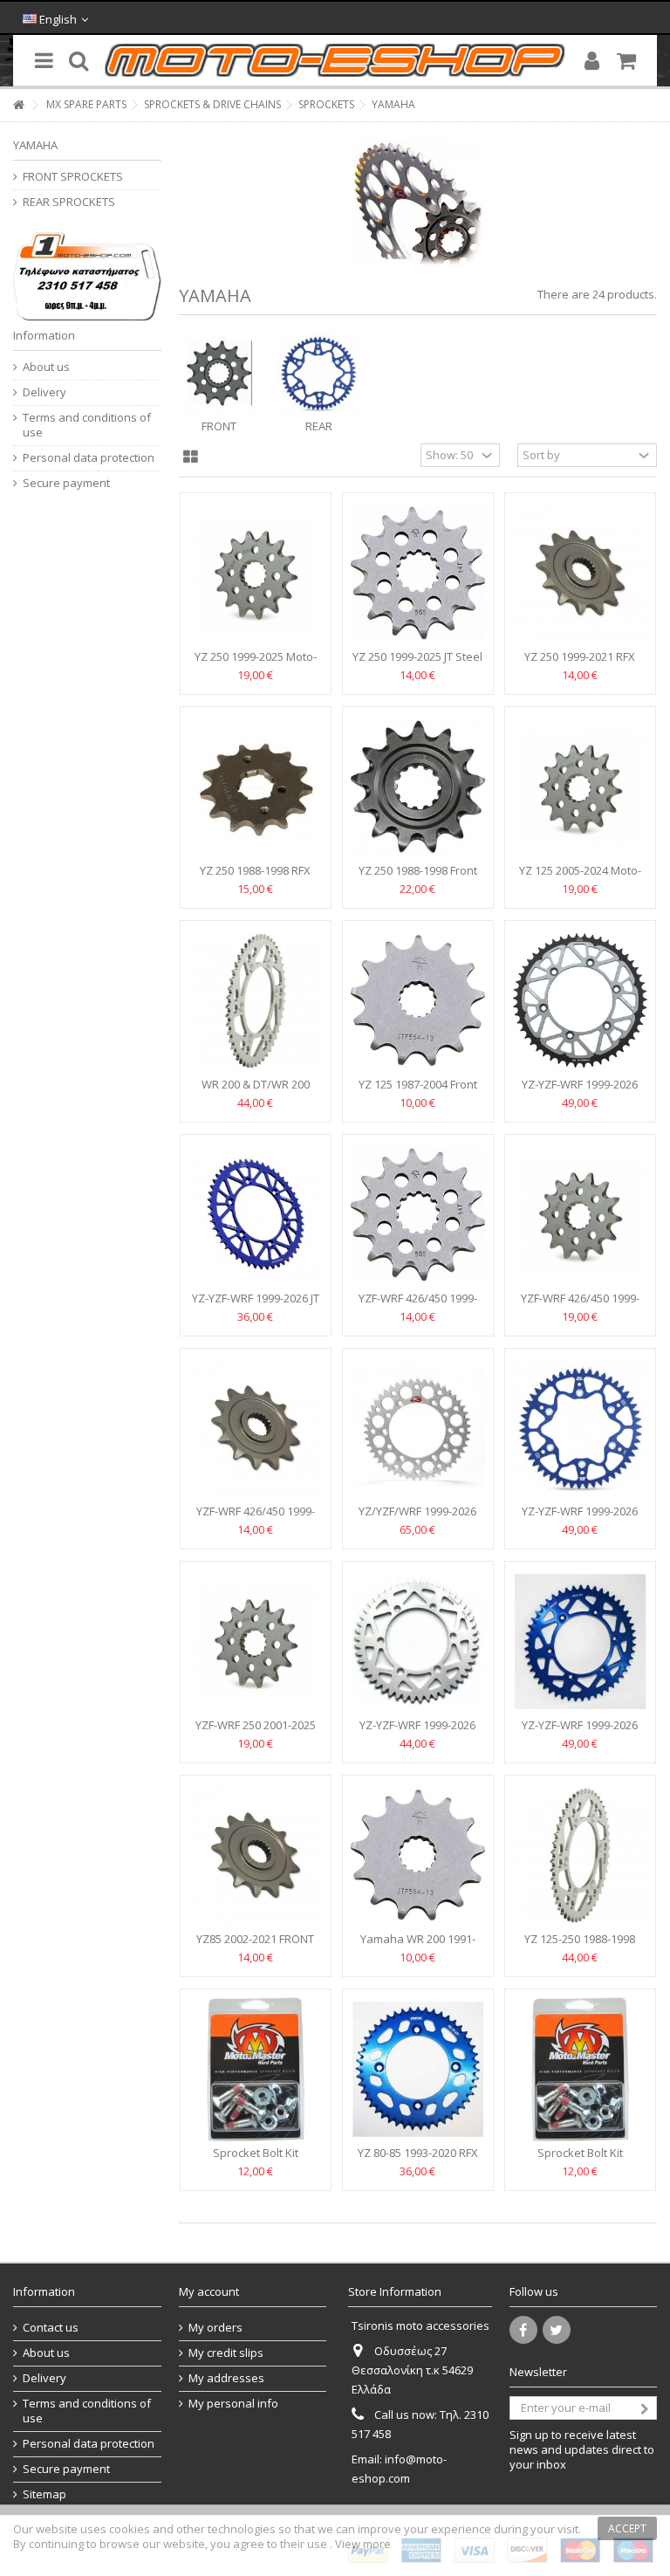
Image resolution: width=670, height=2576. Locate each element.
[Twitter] (557, 2330)
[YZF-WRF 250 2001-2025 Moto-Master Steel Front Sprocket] (256, 1642)
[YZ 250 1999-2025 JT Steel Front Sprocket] (418, 573)
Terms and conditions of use (87, 425)
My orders (215, 2328)
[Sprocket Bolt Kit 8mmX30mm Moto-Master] (580, 2069)
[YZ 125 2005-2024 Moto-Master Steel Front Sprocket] (580, 787)
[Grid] (191, 457)
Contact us (51, 2328)
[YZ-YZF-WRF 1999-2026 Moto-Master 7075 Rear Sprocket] (580, 1429)
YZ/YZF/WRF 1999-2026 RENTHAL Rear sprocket (418, 1518)
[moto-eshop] (335, 60)
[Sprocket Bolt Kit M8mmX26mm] (256, 2069)
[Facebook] (523, 2330)
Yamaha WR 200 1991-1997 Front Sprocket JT (418, 1946)
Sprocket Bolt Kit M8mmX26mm (256, 2160)
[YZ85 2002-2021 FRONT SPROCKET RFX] (256, 1855)
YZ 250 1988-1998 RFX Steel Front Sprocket (255, 878)
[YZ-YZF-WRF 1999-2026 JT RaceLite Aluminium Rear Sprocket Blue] (256, 1215)
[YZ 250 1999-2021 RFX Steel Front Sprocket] (580, 573)
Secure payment (66, 483)
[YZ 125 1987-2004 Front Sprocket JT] (418, 1001)
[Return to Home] (18, 105)
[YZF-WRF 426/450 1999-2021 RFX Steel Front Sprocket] (256, 1429)
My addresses (226, 2378)
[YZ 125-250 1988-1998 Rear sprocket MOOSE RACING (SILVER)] (580, 1855)
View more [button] (363, 2544)
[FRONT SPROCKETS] (220, 374)
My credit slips (226, 2353)
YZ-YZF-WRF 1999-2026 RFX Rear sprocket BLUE (580, 1732)
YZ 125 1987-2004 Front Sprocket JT (418, 1092)
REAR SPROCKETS (69, 202)
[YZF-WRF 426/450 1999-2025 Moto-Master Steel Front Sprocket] (580, 1215)
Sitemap (44, 2494)
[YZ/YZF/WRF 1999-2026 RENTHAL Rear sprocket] (418, 1429)
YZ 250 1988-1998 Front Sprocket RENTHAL (418, 878)
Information (44, 335)
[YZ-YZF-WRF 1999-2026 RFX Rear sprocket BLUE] (580, 1642)
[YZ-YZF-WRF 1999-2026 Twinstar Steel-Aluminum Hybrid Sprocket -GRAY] (580, 1001)
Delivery (44, 392)
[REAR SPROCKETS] (318, 374)
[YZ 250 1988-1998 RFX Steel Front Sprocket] (256, 787)
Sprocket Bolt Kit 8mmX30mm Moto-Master (580, 2160)
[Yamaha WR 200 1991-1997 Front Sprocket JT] (418, 1855)
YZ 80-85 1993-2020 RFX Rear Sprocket (418, 2160)
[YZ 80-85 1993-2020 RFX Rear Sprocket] (418, 2069)
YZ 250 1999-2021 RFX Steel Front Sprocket (580, 664)
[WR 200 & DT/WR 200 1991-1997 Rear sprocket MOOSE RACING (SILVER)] (256, 1001)
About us (46, 367)
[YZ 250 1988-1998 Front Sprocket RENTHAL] (418, 787)
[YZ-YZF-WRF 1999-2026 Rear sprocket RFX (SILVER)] (418, 1642)
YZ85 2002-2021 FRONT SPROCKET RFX (255, 1946)
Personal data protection (89, 458)
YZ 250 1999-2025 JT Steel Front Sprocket (417, 664)
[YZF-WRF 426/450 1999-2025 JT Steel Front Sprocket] (418, 1215)
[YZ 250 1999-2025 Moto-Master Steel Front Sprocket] (256, 573)
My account (209, 2291)
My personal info (233, 2404)
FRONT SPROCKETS (73, 177)
